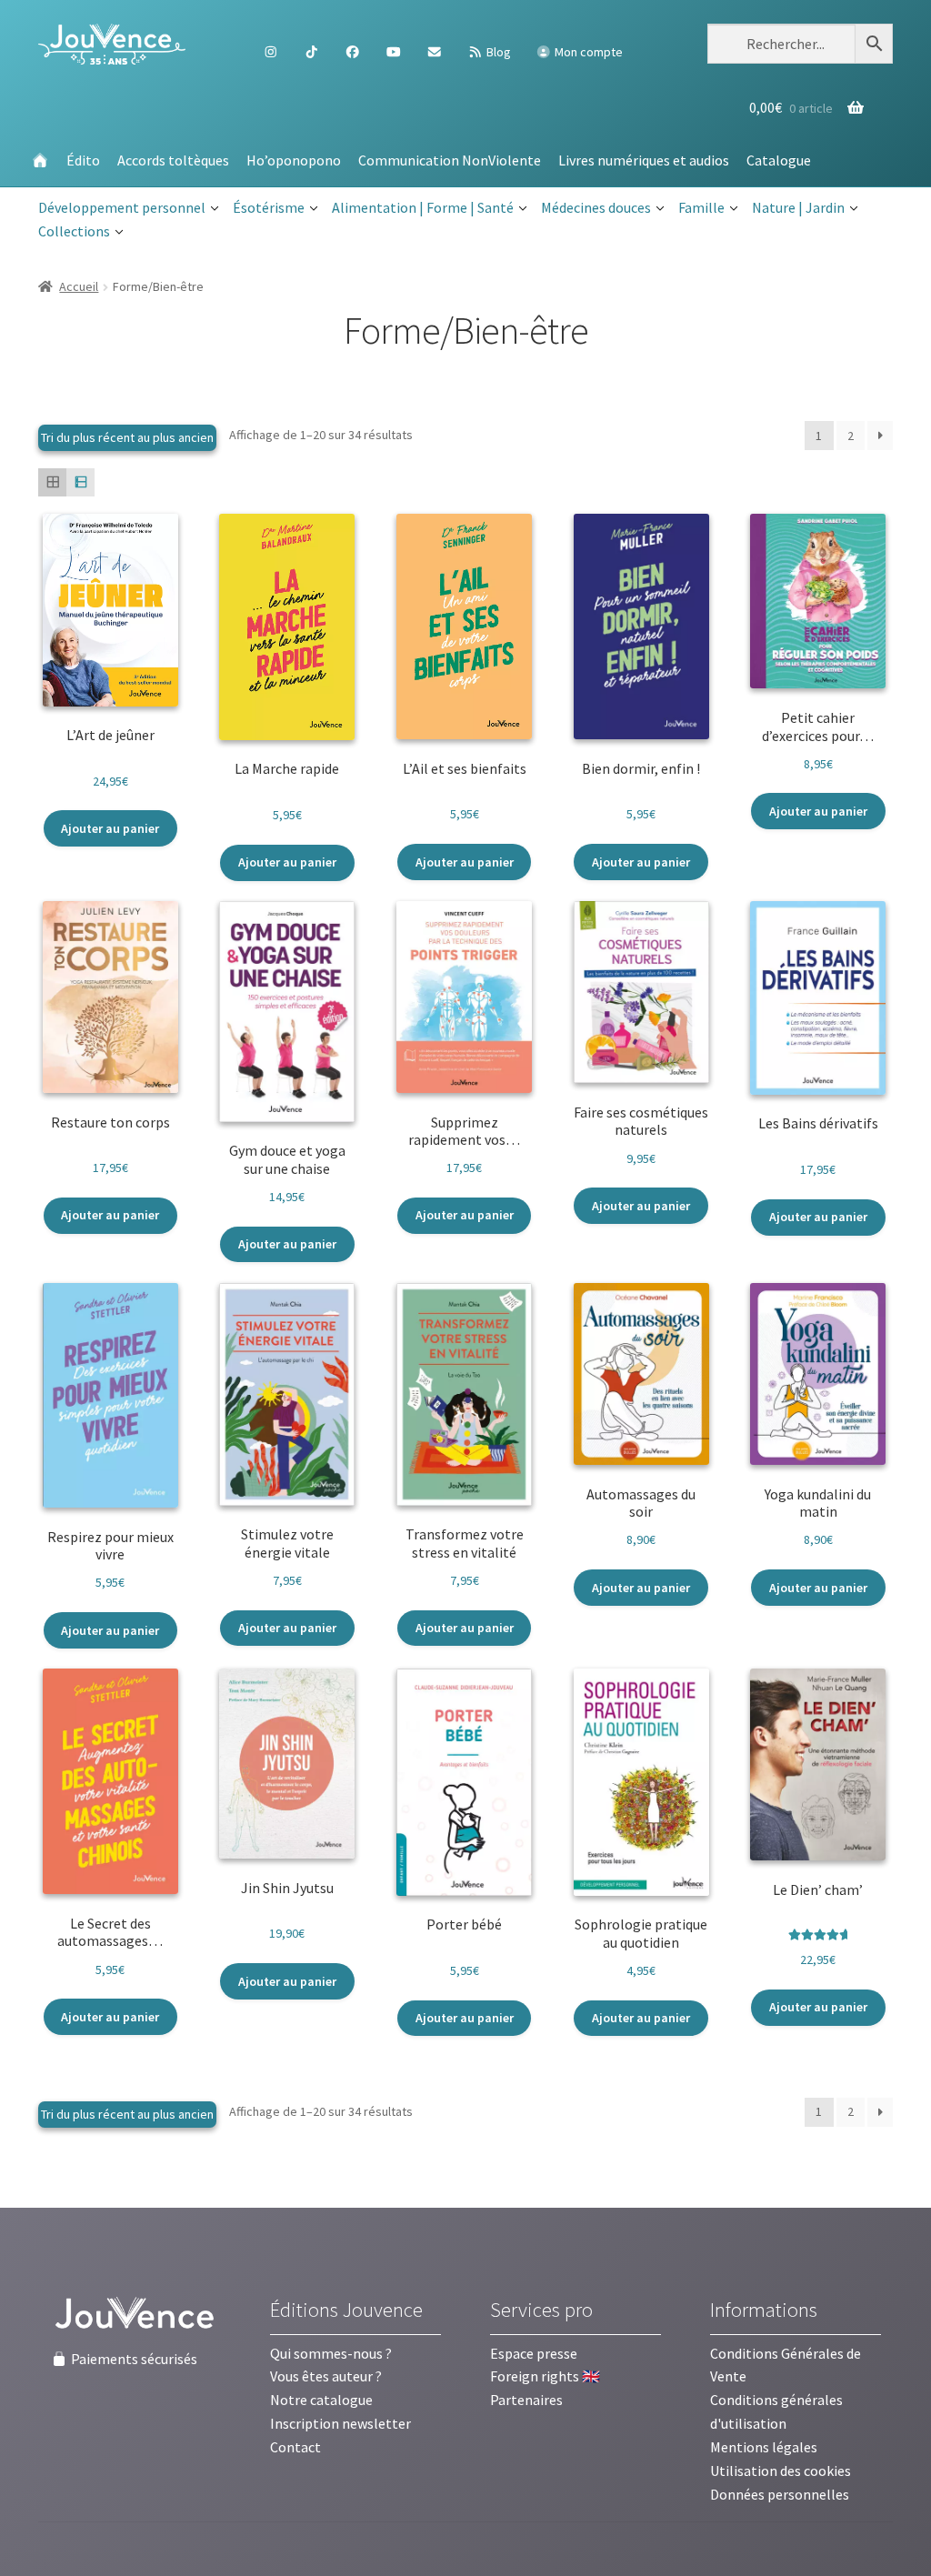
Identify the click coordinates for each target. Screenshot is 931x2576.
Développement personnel (122, 207)
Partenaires (526, 2400)
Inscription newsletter (340, 2423)
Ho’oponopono (294, 160)
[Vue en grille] (52, 482)
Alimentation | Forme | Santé (423, 207)
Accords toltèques (173, 160)
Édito (83, 160)
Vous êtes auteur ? (326, 2376)
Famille (701, 207)
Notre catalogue (321, 2400)
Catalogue (779, 160)
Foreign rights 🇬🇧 (545, 2376)
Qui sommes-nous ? (331, 2353)
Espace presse (534, 2353)
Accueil (79, 286)
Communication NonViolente (450, 160)
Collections (74, 231)
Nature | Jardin (798, 207)
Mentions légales (764, 2447)
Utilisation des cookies (781, 2471)
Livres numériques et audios (644, 160)
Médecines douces (596, 207)
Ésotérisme (269, 207)
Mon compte (587, 52)
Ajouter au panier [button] (110, 828)
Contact (295, 2447)
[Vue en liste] (80, 482)
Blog (497, 52)
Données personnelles (780, 2494)
